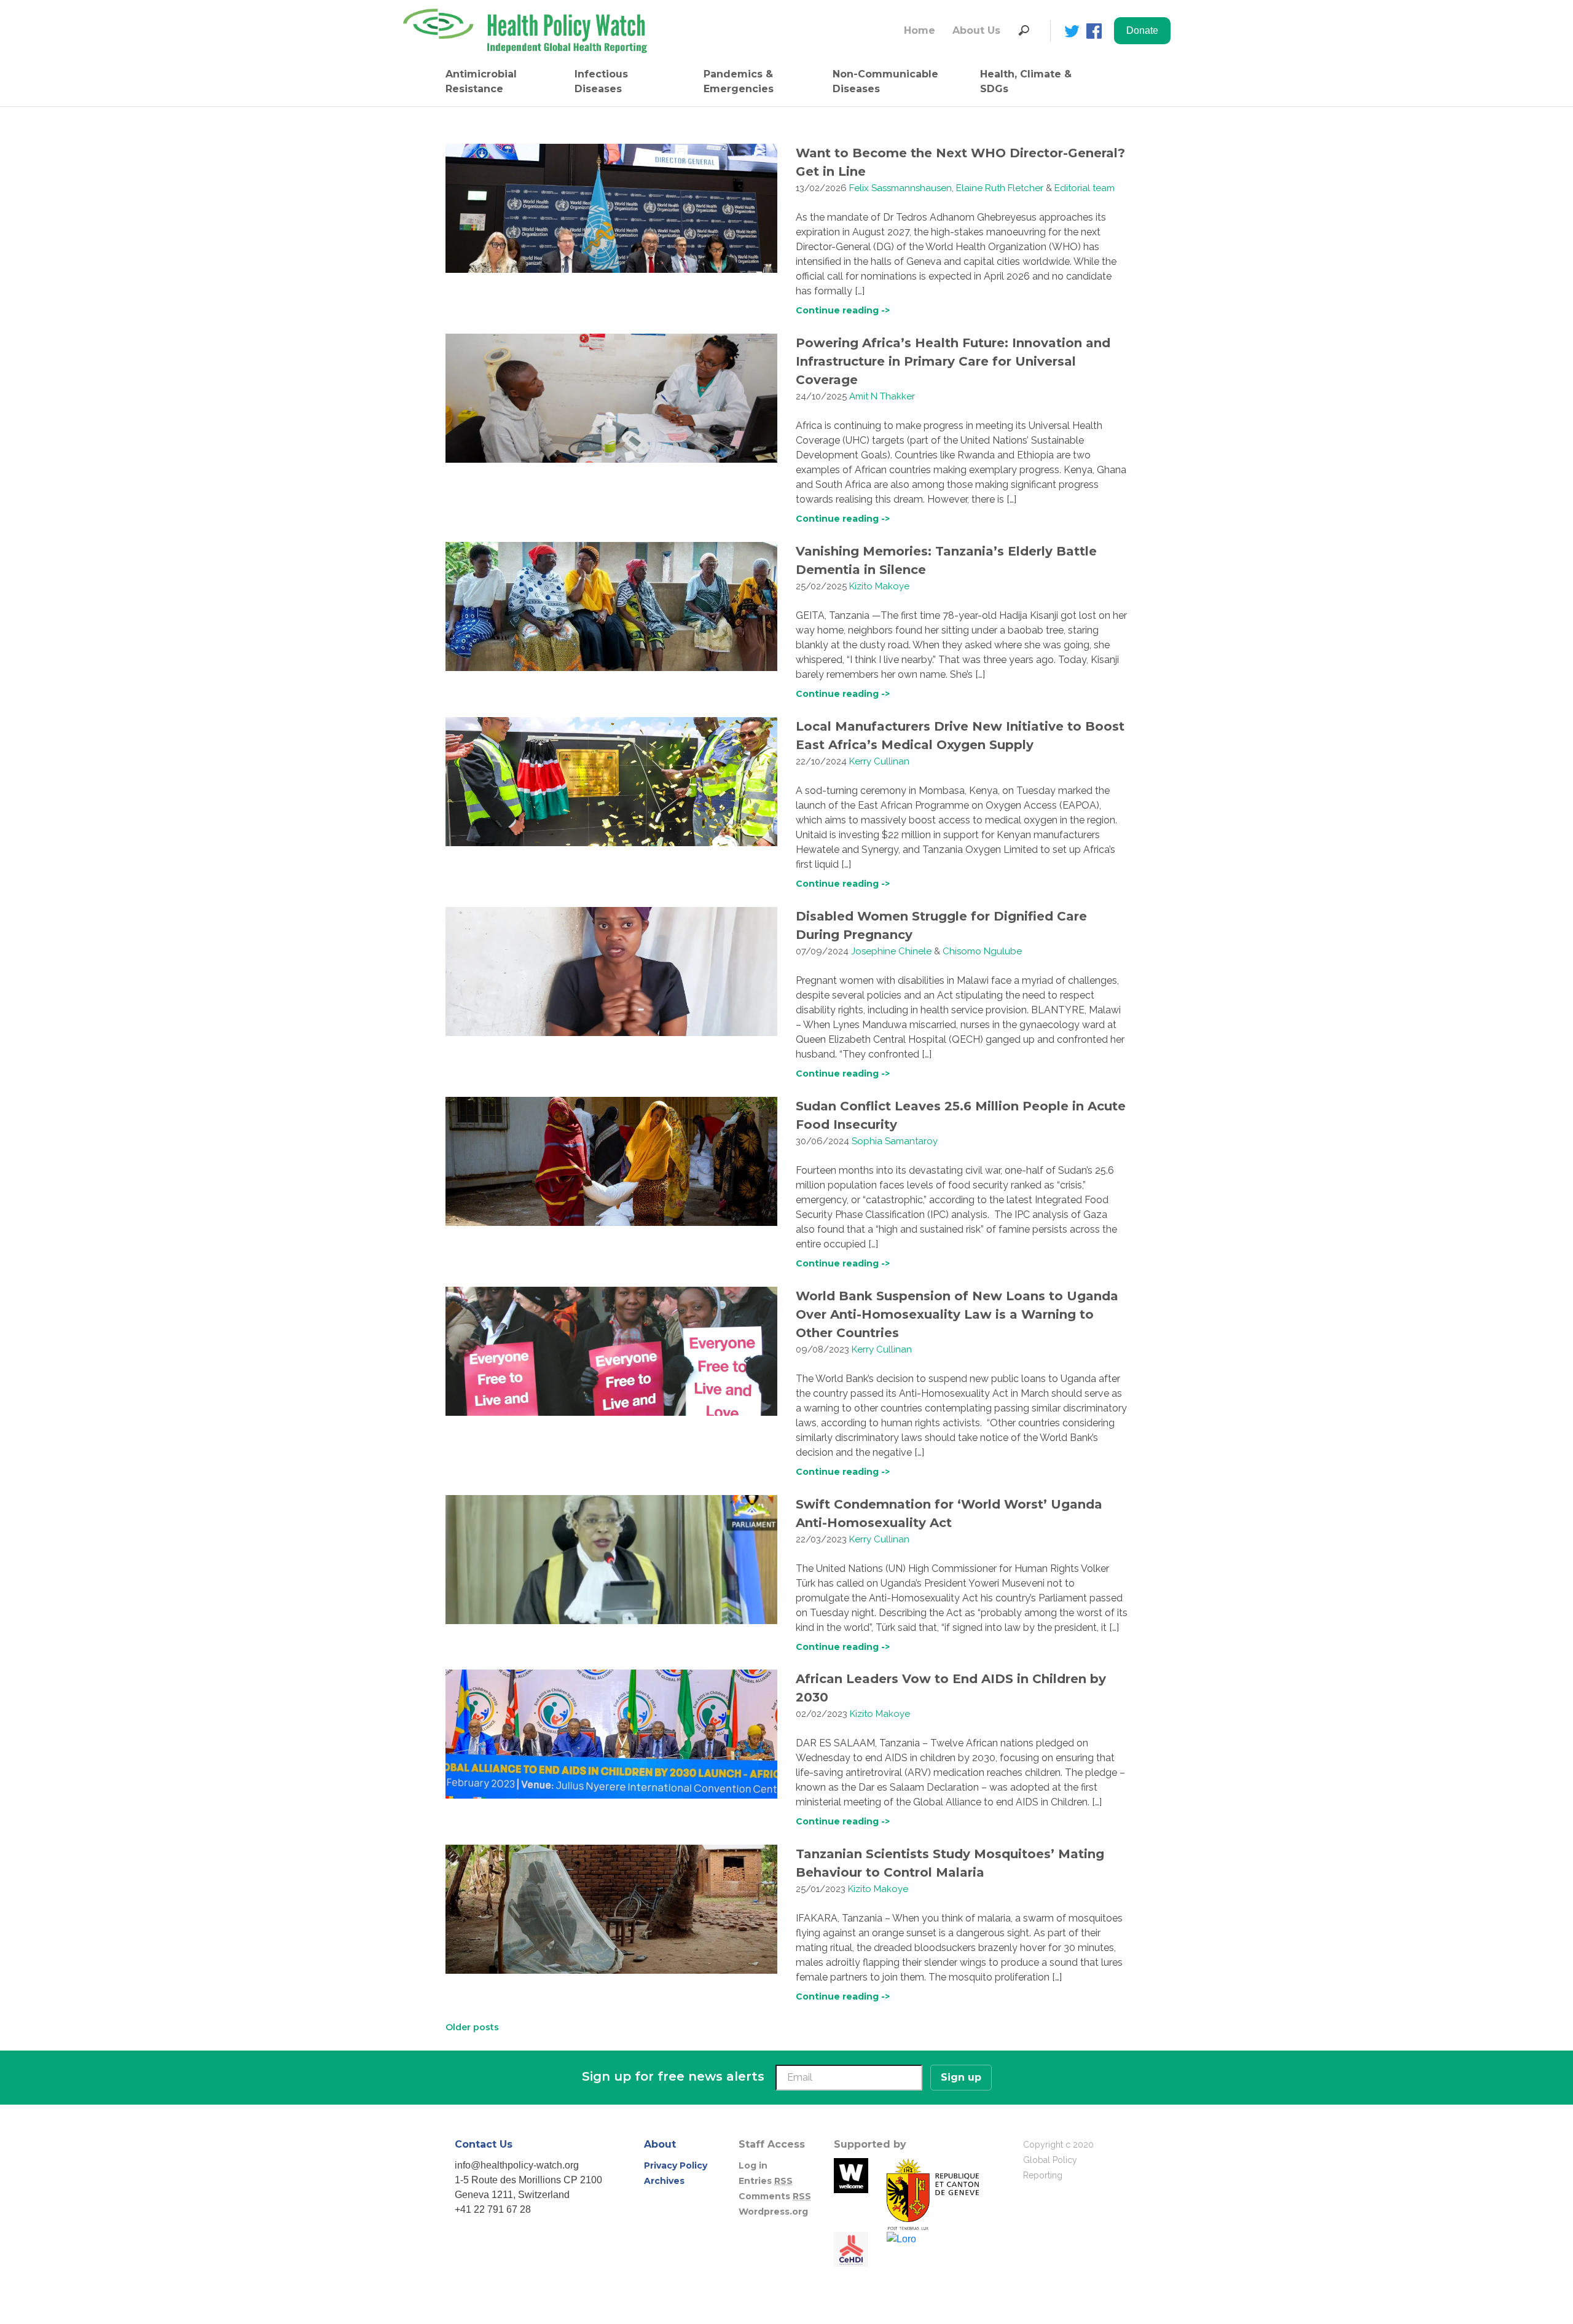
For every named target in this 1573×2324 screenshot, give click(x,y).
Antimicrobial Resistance (481, 81)
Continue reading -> (843, 310)
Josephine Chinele (891, 951)
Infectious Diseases (601, 81)
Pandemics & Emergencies (739, 81)
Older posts (472, 2027)
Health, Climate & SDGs (1026, 81)
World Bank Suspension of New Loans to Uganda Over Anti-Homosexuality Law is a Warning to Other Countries (957, 1314)
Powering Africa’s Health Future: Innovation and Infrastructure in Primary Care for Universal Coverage (953, 361)
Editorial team (1085, 188)
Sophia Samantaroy (895, 1141)
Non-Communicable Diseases (885, 81)
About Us (976, 30)
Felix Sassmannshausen (900, 188)
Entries (766, 2181)
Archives (664, 2181)
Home (920, 30)
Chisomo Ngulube (982, 951)
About (660, 2144)
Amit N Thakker (882, 396)
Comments (775, 2196)
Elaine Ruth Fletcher (1000, 188)
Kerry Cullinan (879, 761)
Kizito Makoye (879, 586)
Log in (753, 2165)
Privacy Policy (676, 2165)
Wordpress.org (773, 2212)
